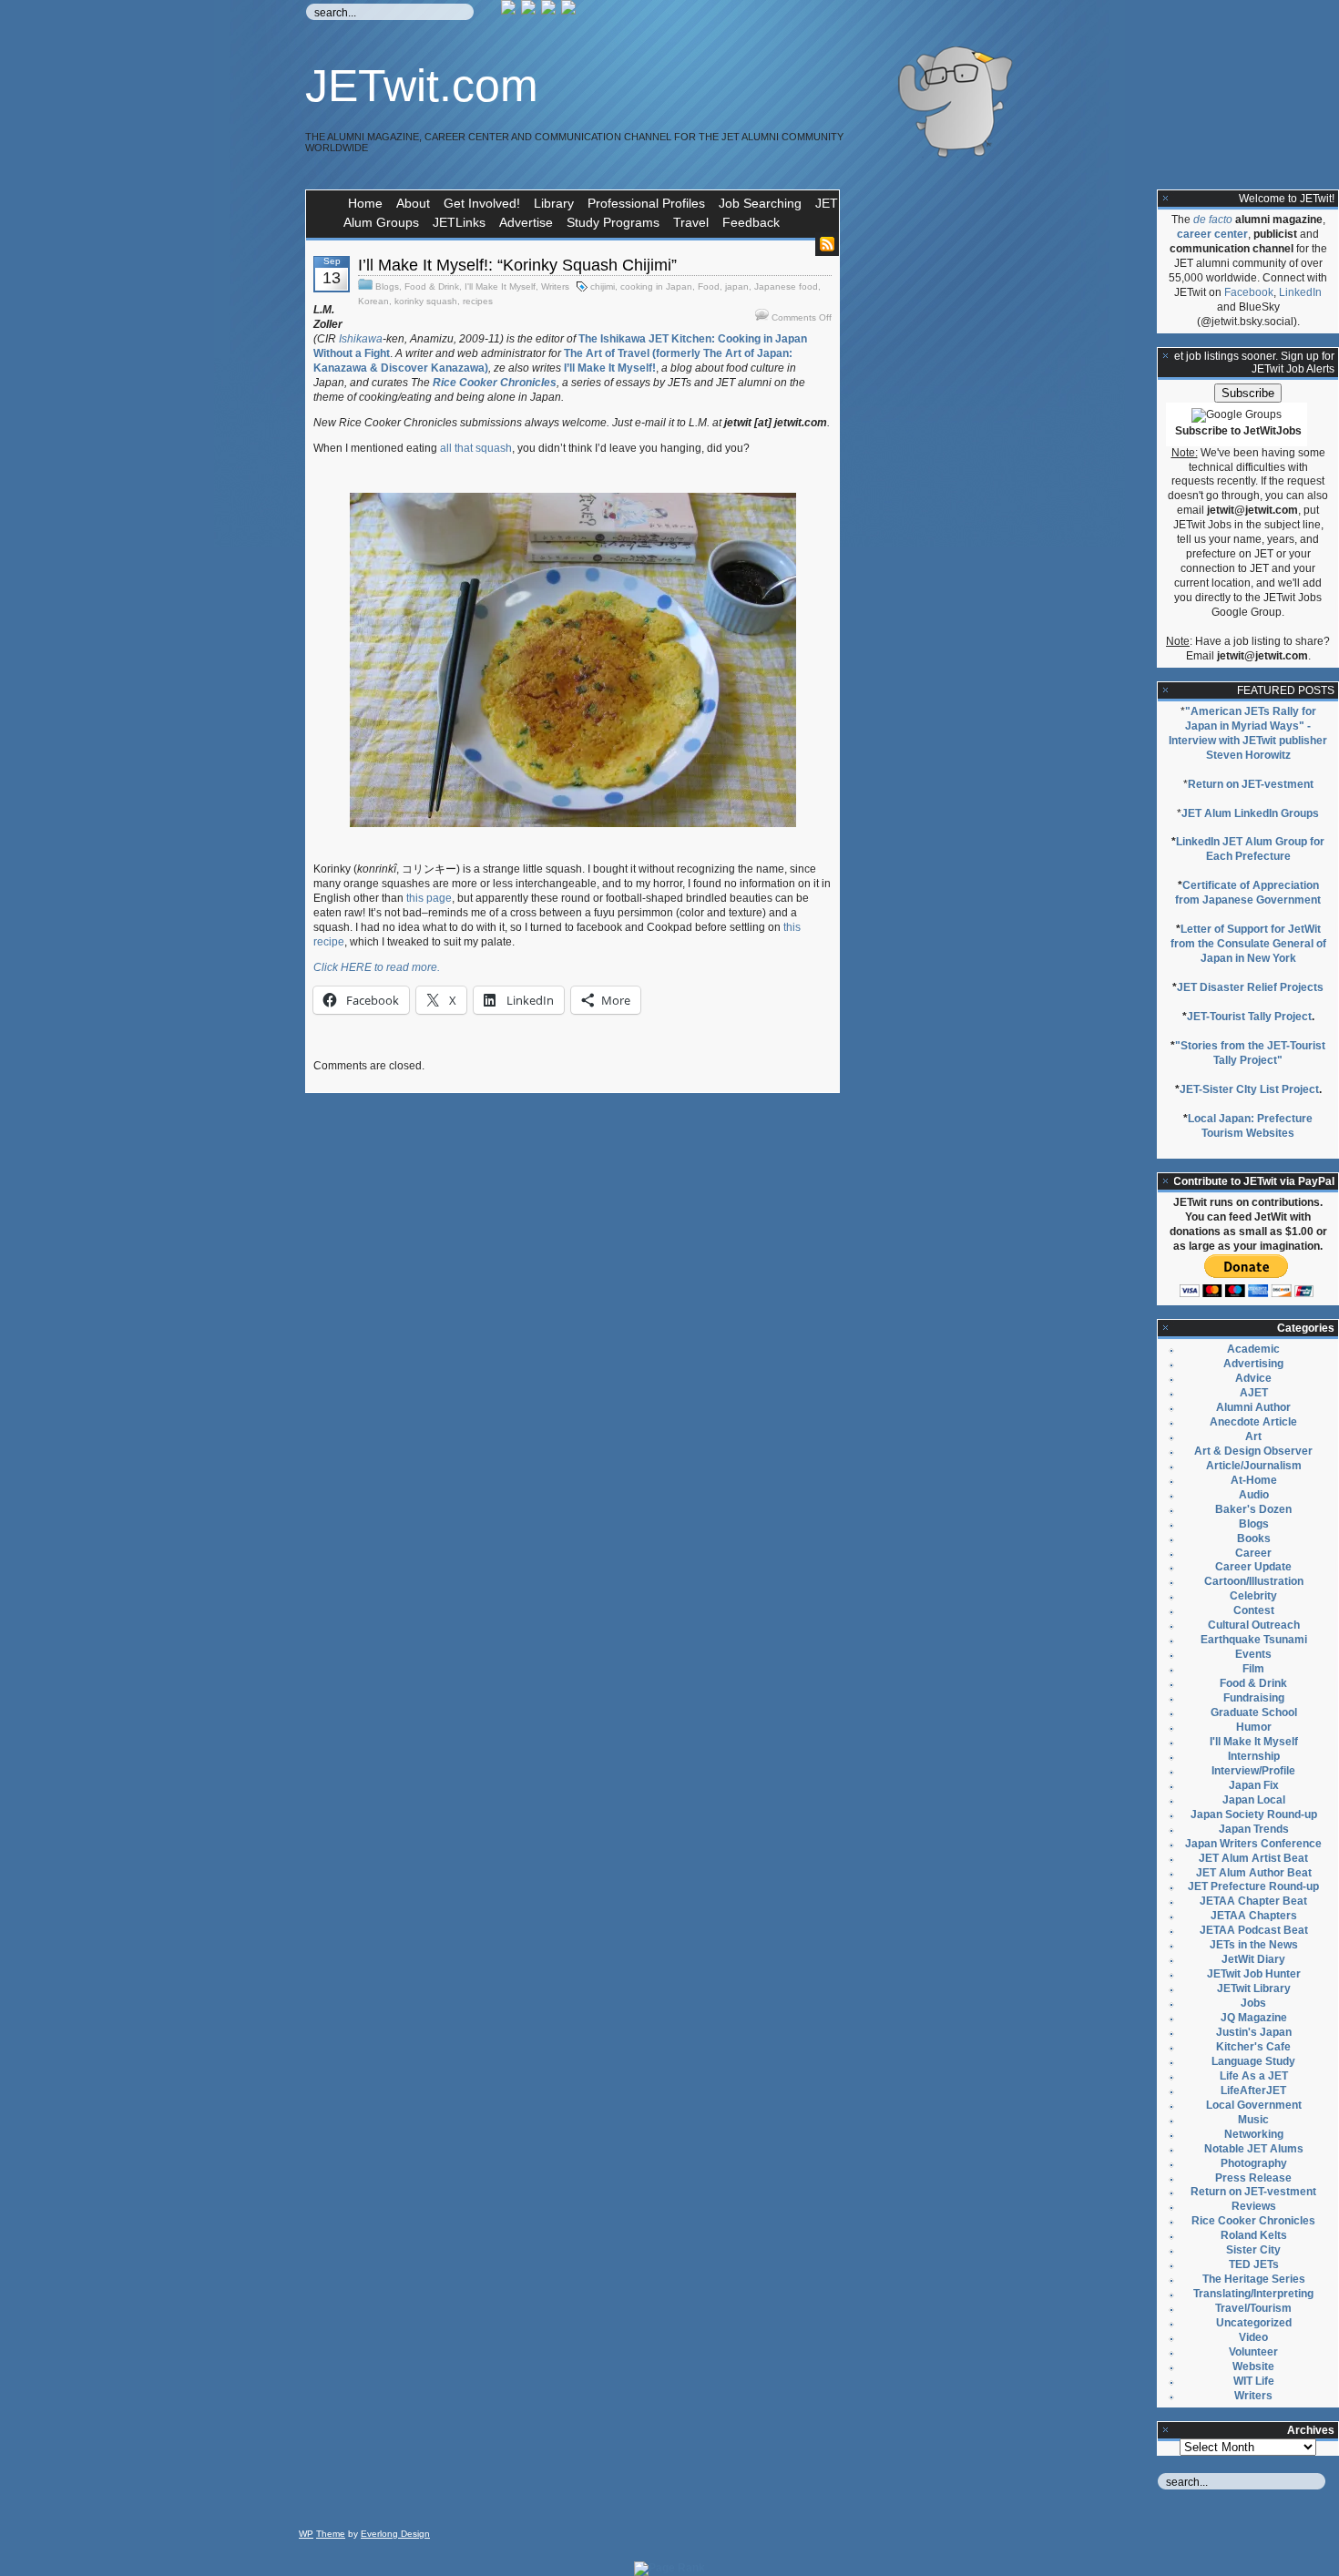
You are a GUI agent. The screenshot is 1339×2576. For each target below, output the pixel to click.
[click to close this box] (1166, 199)
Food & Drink (432, 286)
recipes (478, 301)
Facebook (1249, 292)
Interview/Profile (1253, 1771)
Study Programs (613, 222)
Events (1253, 1654)
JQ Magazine (1254, 2018)
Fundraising (1254, 1698)
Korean (373, 301)
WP (306, 2534)
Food (709, 286)
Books (1254, 1538)
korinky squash (426, 301)
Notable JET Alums (1254, 2149)
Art (1253, 1436)
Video (1253, 2337)
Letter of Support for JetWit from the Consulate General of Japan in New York (1248, 944)
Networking (1254, 2134)
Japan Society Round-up (1254, 1814)
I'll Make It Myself (500, 286)
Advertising (1253, 1364)
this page (429, 898)
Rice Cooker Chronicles (1253, 2221)
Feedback (751, 222)
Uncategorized (1254, 2323)
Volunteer (1253, 2352)
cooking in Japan (656, 286)
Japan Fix (1254, 1785)
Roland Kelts (1254, 2235)
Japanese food (786, 286)
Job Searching (760, 203)
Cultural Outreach (1254, 1625)
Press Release (1253, 2178)
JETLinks (459, 222)
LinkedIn (1300, 292)
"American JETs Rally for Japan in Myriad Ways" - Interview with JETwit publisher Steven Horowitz (1248, 733)
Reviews (1254, 2206)
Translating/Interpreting (1253, 2294)
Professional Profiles (646, 203)
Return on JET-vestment (1251, 784)
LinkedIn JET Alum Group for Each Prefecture (1250, 849)
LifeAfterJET (1253, 2090)
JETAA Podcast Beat (1254, 1930)
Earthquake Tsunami (1254, 1640)
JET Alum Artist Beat (1253, 1858)
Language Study (1253, 2061)
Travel (691, 222)
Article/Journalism (1254, 1466)
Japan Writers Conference (1253, 1844)
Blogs (387, 286)
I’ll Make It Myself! (610, 368)
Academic (1253, 1349)
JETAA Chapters (1254, 1916)
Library (554, 203)
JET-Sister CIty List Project (1249, 1089)
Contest (1254, 1610)
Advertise (526, 222)
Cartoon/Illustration (1254, 1581)
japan (737, 286)
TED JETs (1254, 2264)
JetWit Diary (1253, 1959)
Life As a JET (1254, 2076)
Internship (1254, 1756)
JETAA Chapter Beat (1253, 1901)
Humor (1254, 1727)
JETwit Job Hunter (1254, 1974)
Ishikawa (361, 339)
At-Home (1254, 1480)
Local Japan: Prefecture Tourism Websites (1250, 1126)
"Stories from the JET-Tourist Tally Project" (1250, 1053)
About (413, 203)
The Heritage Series (1254, 2279)
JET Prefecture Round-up (1253, 1886)
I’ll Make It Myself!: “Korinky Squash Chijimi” (517, 265)
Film (1253, 1669)
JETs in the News (1254, 1945)
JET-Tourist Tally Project (1249, 1017)
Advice (1253, 1378)
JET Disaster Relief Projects (1250, 987)
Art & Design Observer (1253, 1451)
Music (1253, 2120)
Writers (555, 286)
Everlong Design (395, 2534)
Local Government (1254, 2105)
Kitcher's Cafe (1253, 2047)
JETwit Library (1254, 1988)
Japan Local (1254, 1800)
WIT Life (1254, 2381)
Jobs (1253, 2003)
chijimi (603, 286)
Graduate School (1254, 1712)
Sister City (1253, 2250)
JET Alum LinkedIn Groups (1250, 813)
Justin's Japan (1254, 2032)
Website (1253, 2366)
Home (365, 203)
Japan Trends (1254, 1829)
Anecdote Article (1253, 1422)
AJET (1254, 1393)
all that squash (476, 448)
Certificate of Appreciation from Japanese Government (1248, 893)
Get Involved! (482, 203)
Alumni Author (1253, 1407)
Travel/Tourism (1253, 2308)
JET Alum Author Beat (1254, 1873)
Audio (1254, 1495)
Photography (1254, 2163)
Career (1253, 1553)
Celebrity (1253, 1596)
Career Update (1253, 1567)
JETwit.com (422, 86)
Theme (331, 2534)
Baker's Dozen (1253, 1509)
